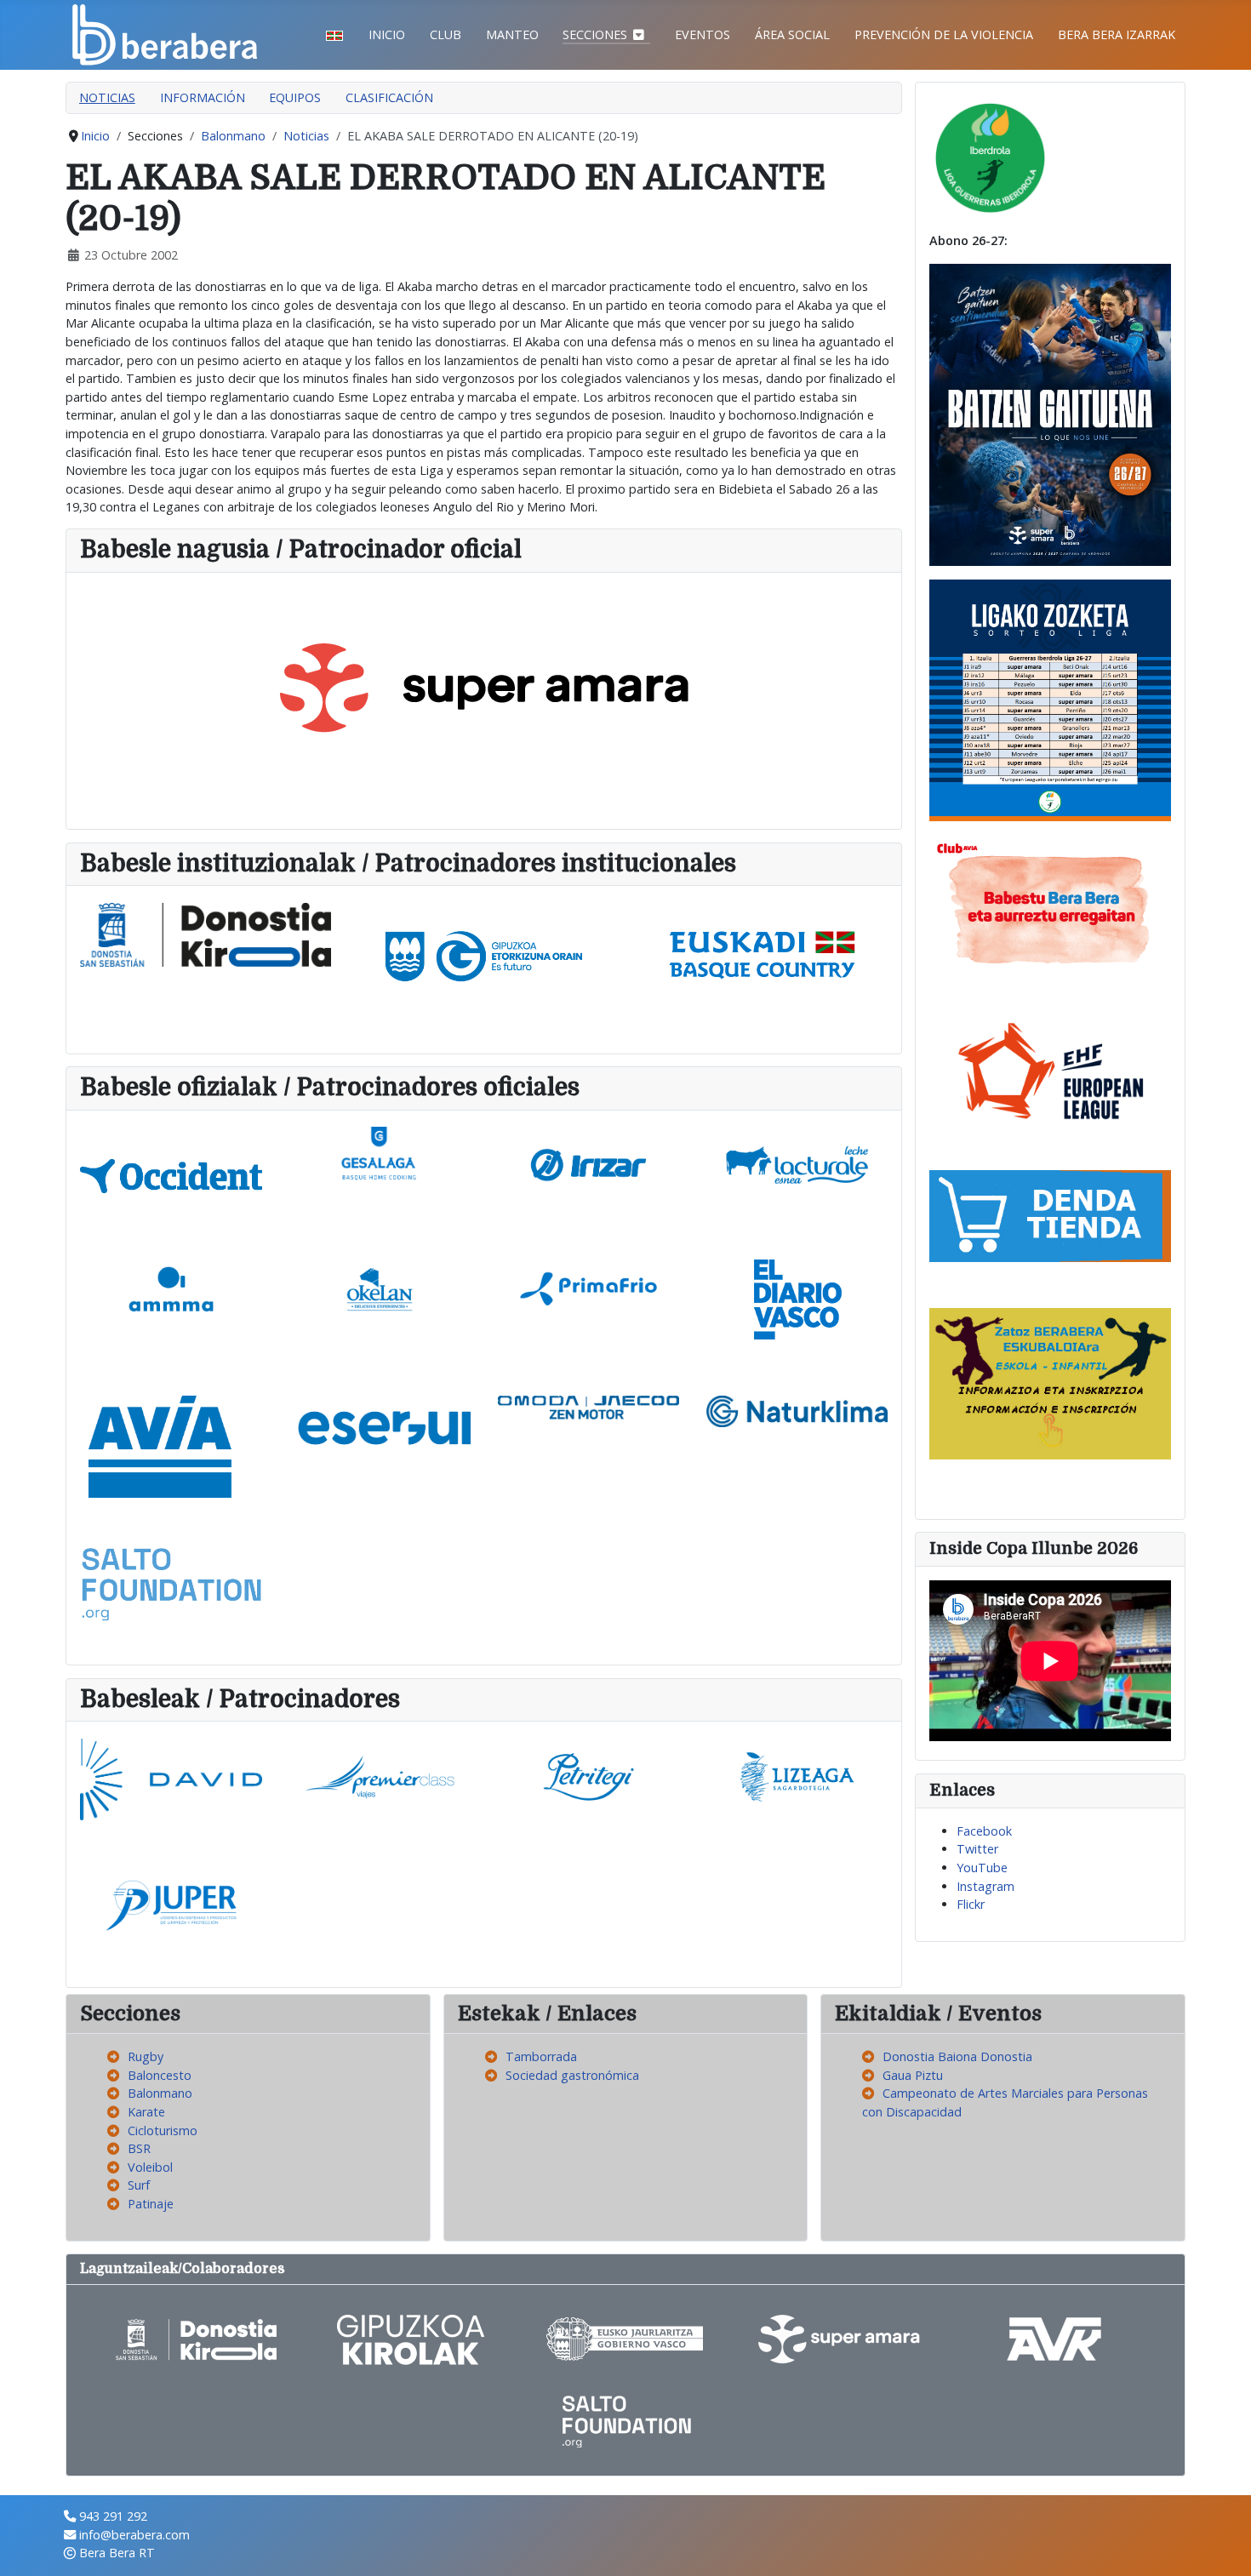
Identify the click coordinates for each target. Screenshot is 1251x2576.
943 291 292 (113, 2516)
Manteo (512, 34)
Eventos (703, 34)
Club (446, 34)
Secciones (595, 34)
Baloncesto (160, 2075)
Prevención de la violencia (944, 34)
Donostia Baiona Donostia (957, 2056)
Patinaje (151, 2204)
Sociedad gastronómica (572, 2075)
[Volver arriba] (1223, 2546)
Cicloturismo (163, 2130)
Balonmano (160, 2093)
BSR (139, 2148)
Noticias (107, 97)
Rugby (146, 2056)
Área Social (792, 34)
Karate (146, 2112)
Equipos (295, 97)
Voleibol (150, 2167)
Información (203, 97)
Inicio (387, 34)
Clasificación (389, 97)
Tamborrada (541, 2056)
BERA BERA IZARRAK (1117, 34)
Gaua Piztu (913, 2075)
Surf (139, 2185)
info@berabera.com (134, 2535)
